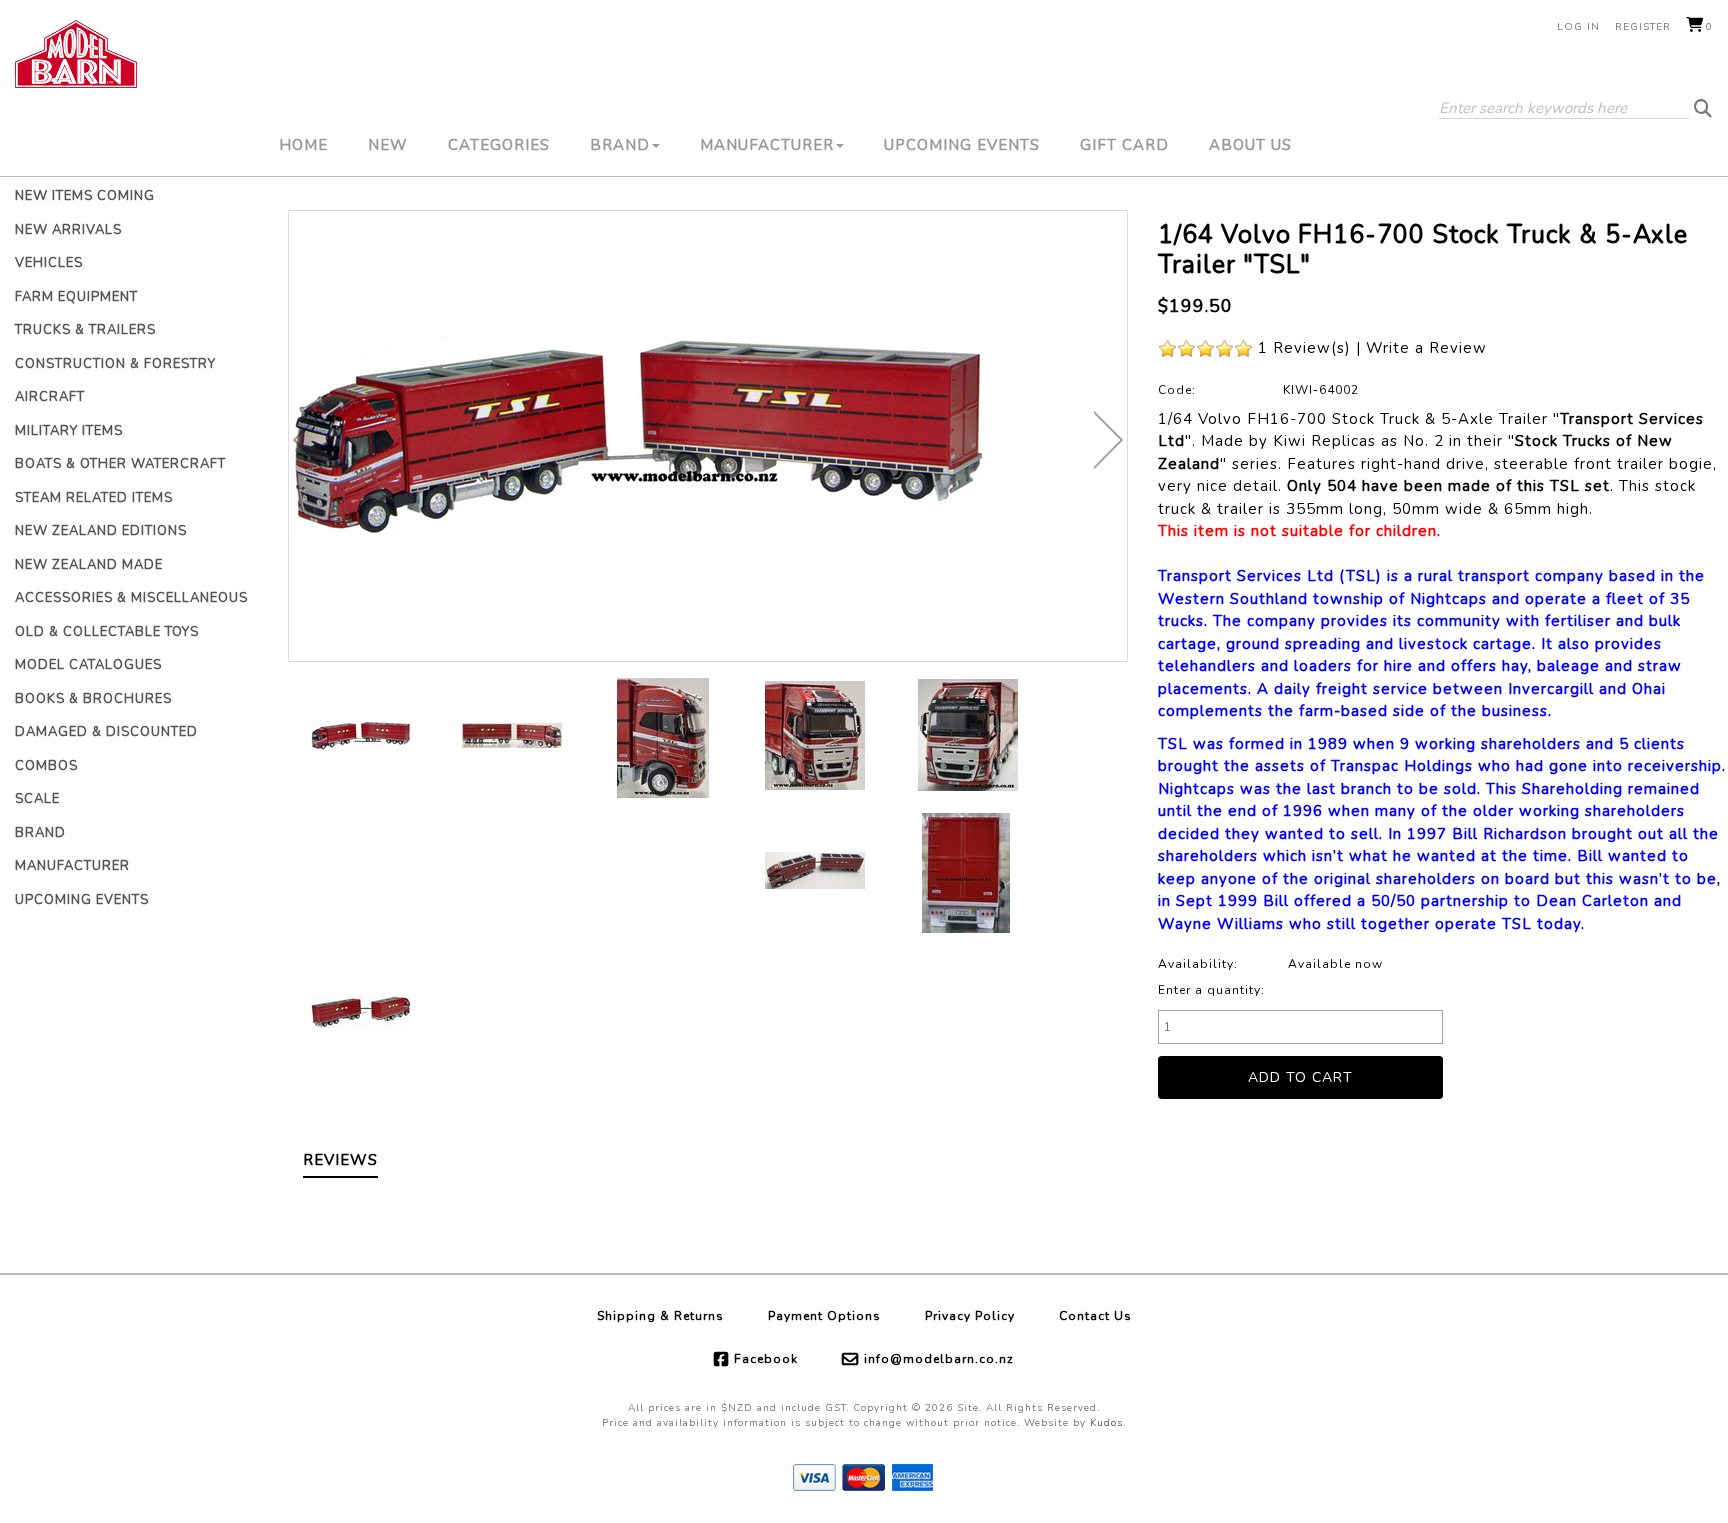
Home (303, 145)
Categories (499, 145)
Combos (46, 766)
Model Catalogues (88, 665)
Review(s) (1312, 348)
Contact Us (1095, 1316)
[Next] (1108, 440)
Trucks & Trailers (85, 330)
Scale (37, 799)
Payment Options (824, 1316)
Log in (1578, 27)
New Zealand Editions (101, 531)
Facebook (766, 1359)
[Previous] (307, 440)
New (388, 145)
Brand (620, 145)
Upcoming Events (962, 145)
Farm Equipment (76, 297)
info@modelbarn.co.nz (939, 1359)
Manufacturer (767, 145)
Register (1643, 27)
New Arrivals (68, 230)
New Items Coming (85, 196)
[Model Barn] (76, 54)
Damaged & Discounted (106, 732)
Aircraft (50, 397)
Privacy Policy (970, 1316)
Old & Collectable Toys (107, 632)
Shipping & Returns (660, 1316)
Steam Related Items (94, 498)
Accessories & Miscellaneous (131, 598)
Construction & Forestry (115, 364)
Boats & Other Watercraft (120, 464)
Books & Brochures (93, 699)
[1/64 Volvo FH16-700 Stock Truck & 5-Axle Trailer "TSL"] (708, 436)
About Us (1250, 145)
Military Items (69, 431)
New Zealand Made (89, 565)
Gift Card (1124, 145)
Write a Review (1426, 348)
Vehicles (49, 263)
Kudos (1106, 1423)
